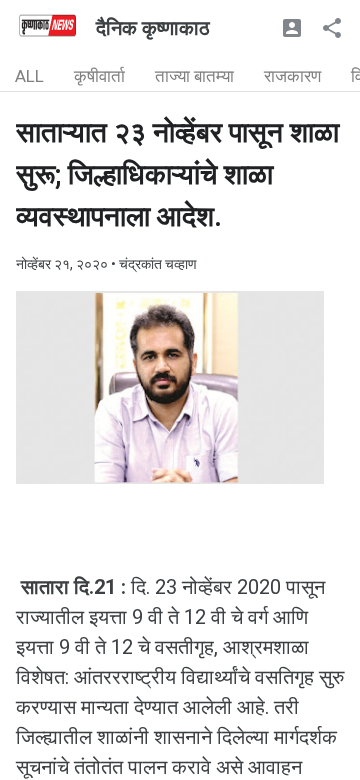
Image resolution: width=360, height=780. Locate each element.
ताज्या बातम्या (194, 76)
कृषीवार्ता (99, 76)
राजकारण (292, 76)
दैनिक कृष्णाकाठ (153, 28)
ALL (29, 76)
